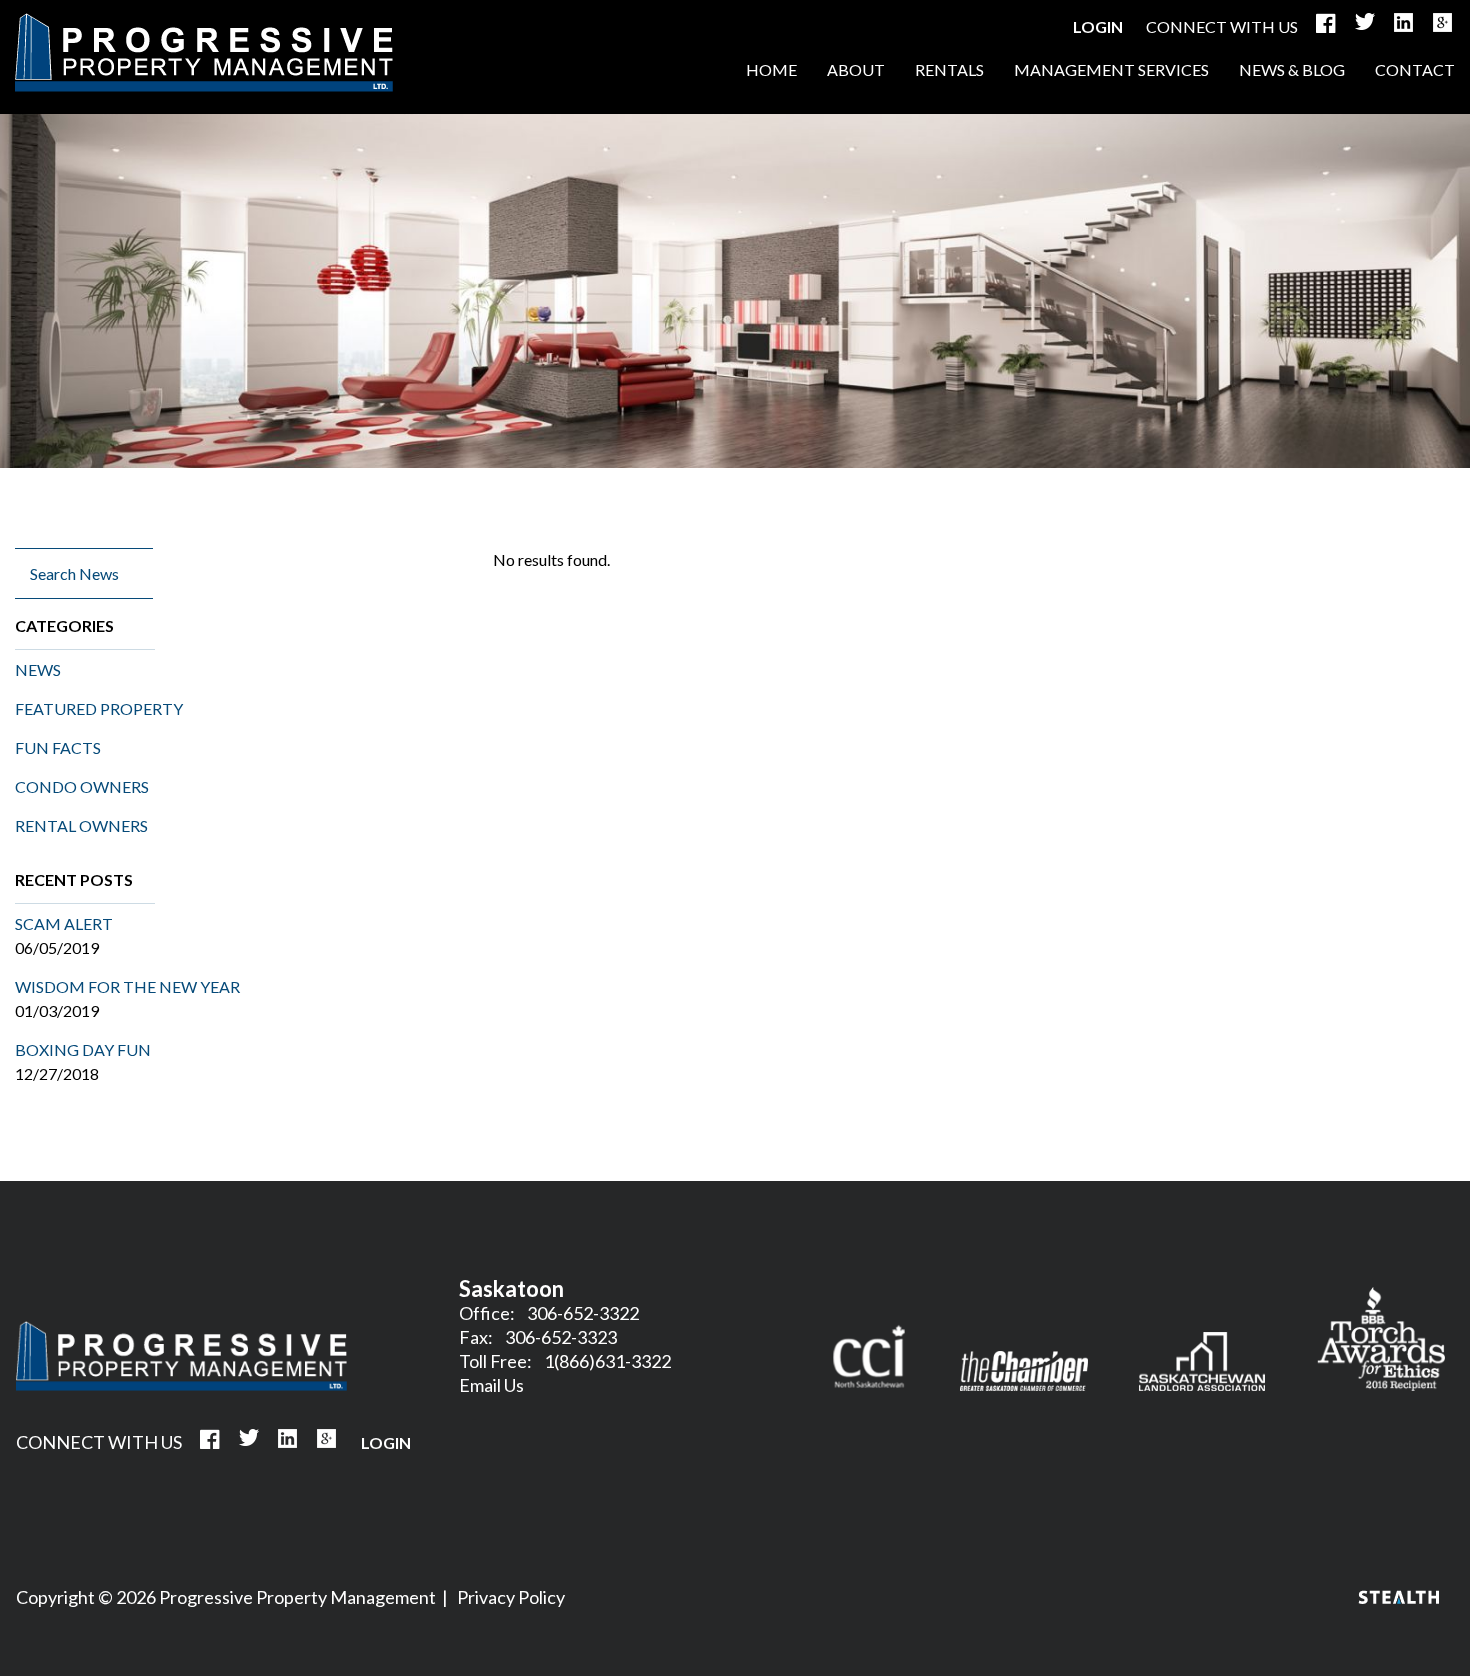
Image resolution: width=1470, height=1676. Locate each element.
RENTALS (949, 69)
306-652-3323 (561, 1337)
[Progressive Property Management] (181, 1384)
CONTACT (1415, 69)
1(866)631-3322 (607, 1361)
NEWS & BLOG (1292, 69)
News (38, 669)
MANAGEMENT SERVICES (1111, 69)
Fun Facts (58, 747)
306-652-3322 (583, 1313)
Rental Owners (81, 825)
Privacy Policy (511, 1597)
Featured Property (99, 708)
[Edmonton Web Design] (1398, 1597)
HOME (204, 52)
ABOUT (856, 69)
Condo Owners (82, 786)
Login (1098, 26)
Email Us (491, 1385)
